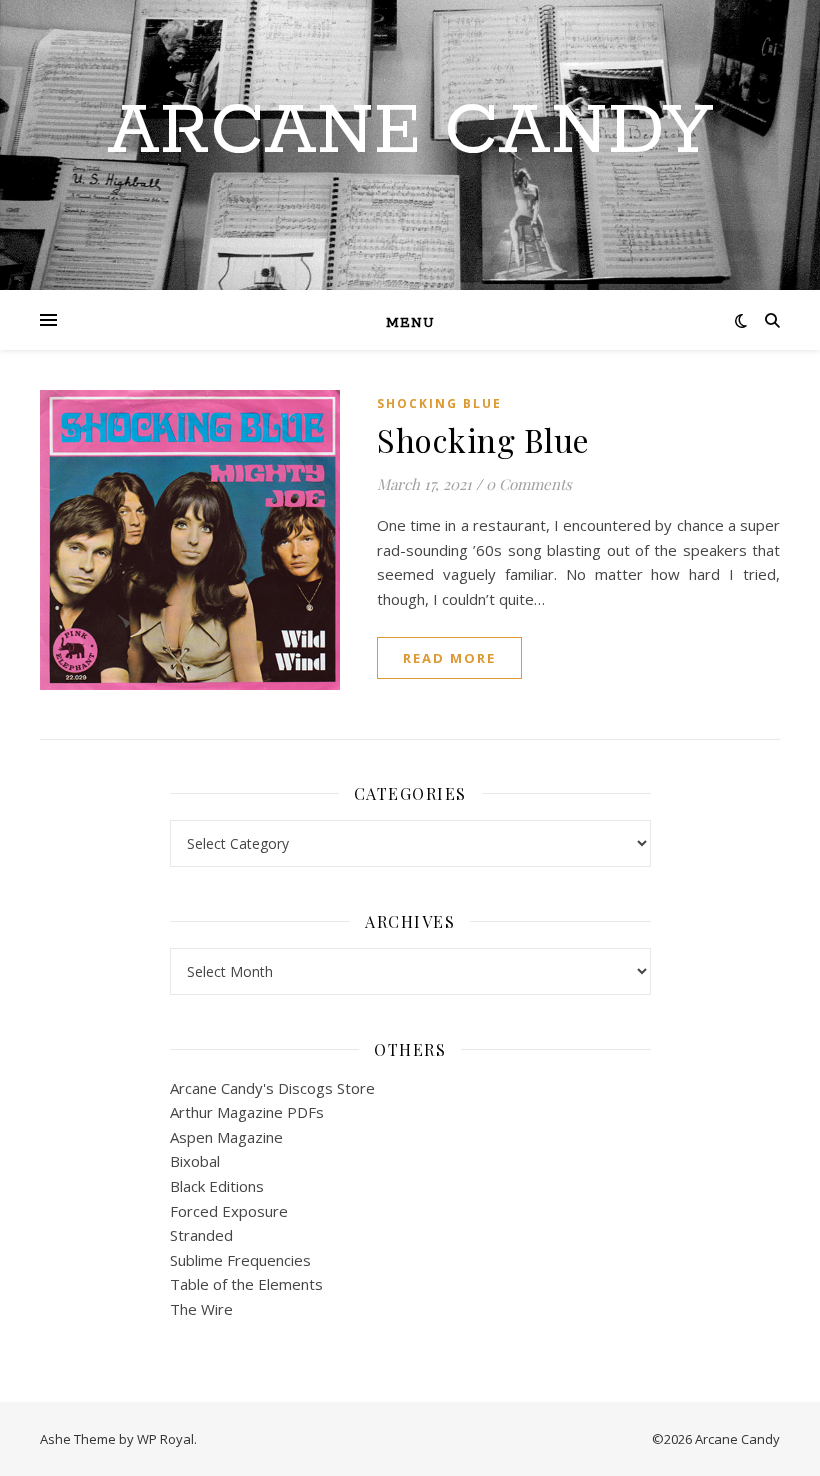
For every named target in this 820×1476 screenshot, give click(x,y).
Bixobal (195, 1161)
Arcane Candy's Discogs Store (272, 1088)
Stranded (201, 1235)
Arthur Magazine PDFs (247, 1112)
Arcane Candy (410, 133)
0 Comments (529, 484)
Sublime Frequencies (240, 1260)
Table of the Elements (246, 1284)
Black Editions (217, 1186)
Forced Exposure (229, 1211)
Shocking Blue (439, 403)
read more (449, 658)
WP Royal (165, 1439)
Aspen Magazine (226, 1137)
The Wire (201, 1309)
